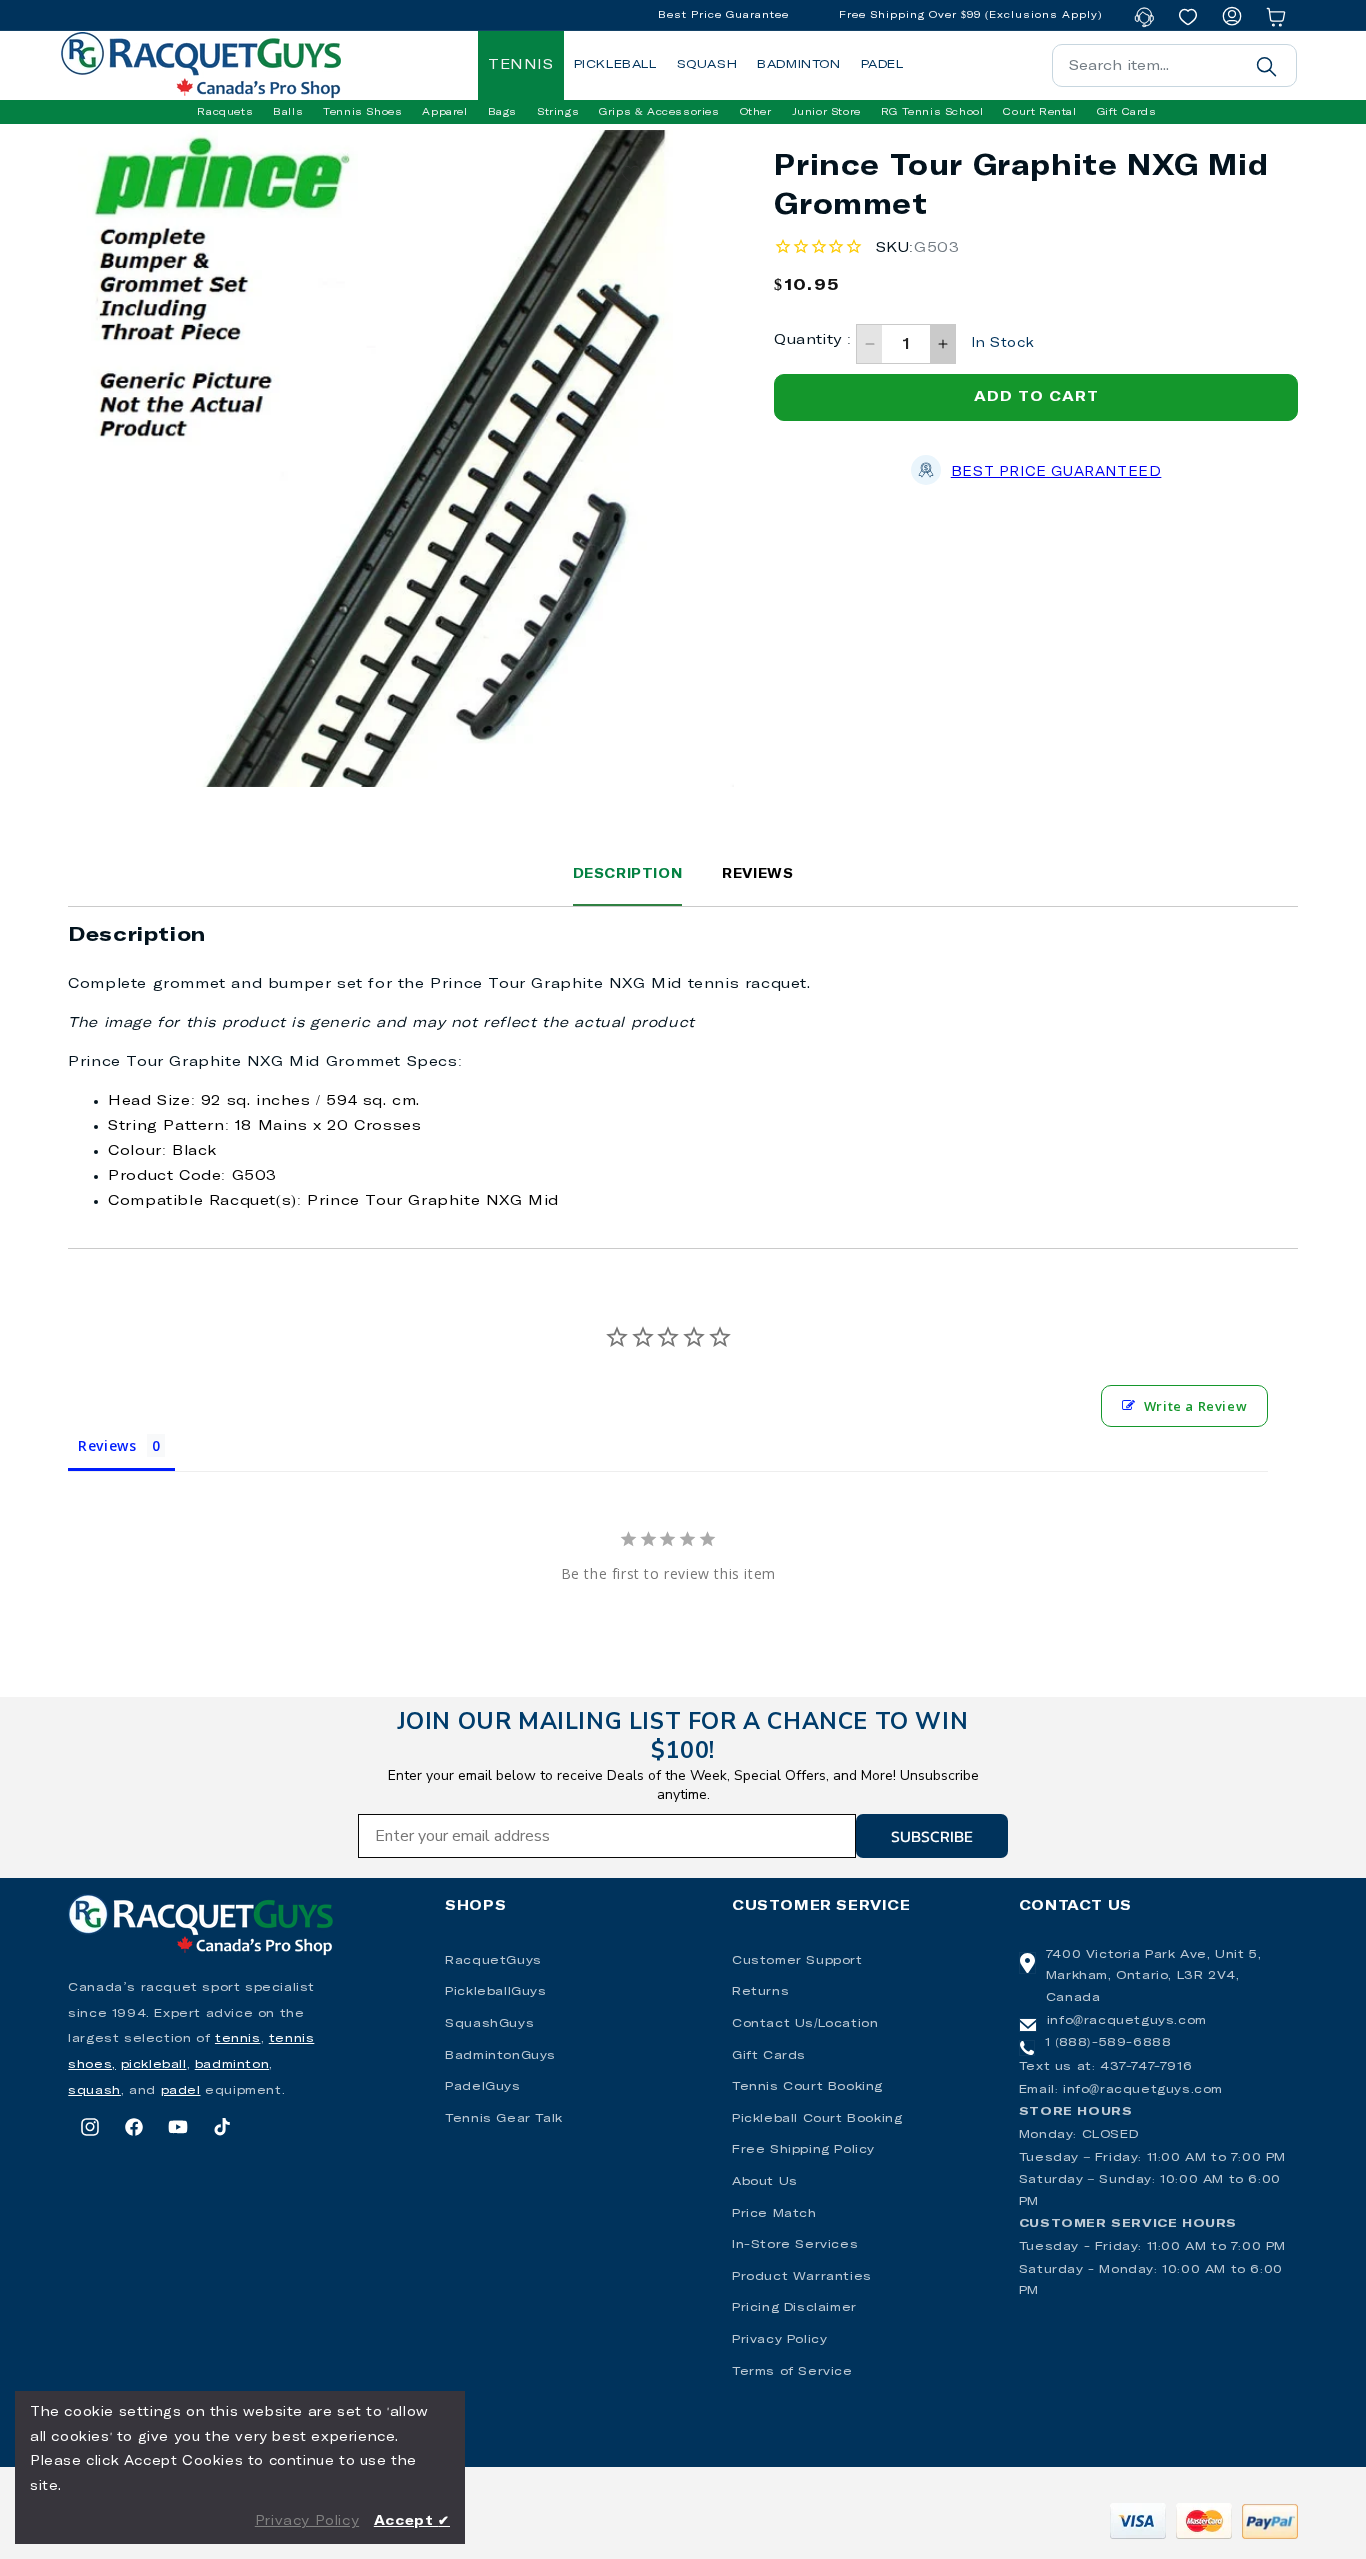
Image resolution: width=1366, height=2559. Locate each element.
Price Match (774, 2214)
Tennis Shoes (362, 112)
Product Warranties (802, 2277)
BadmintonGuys (500, 2056)
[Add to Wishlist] (631, 174)
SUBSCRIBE (932, 1836)
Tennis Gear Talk (504, 2119)
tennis (238, 2039)
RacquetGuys (493, 1961)
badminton (232, 2065)
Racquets (225, 112)
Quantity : (812, 340)
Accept (412, 2521)
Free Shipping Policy (803, 2150)
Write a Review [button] (1195, 1406)
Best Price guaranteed (1056, 472)
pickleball (154, 2065)
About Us (765, 2182)
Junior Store (826, 112)
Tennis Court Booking (807, 2087)
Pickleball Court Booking (817, 2119)
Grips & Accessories (659, 112)
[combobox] (1174, 65)
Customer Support (797, 1961)
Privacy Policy (779, 2340)
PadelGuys (482, 2087)
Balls (288, 112)
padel (181, 2091)
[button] (225, 112)
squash (94, 2091)
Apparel (444, 112)
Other (756, 112)
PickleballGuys (495, 1992)
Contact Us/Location (805, 2024)
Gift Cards (769, 2056)
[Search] (1267, 66)
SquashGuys (489, 2024)
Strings (558, 112)
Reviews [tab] (107, 1445)
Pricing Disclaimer (794, 2308)
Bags (502, 112)
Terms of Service (792, 2372)
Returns (760, 1992)
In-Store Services (795, 2245)
